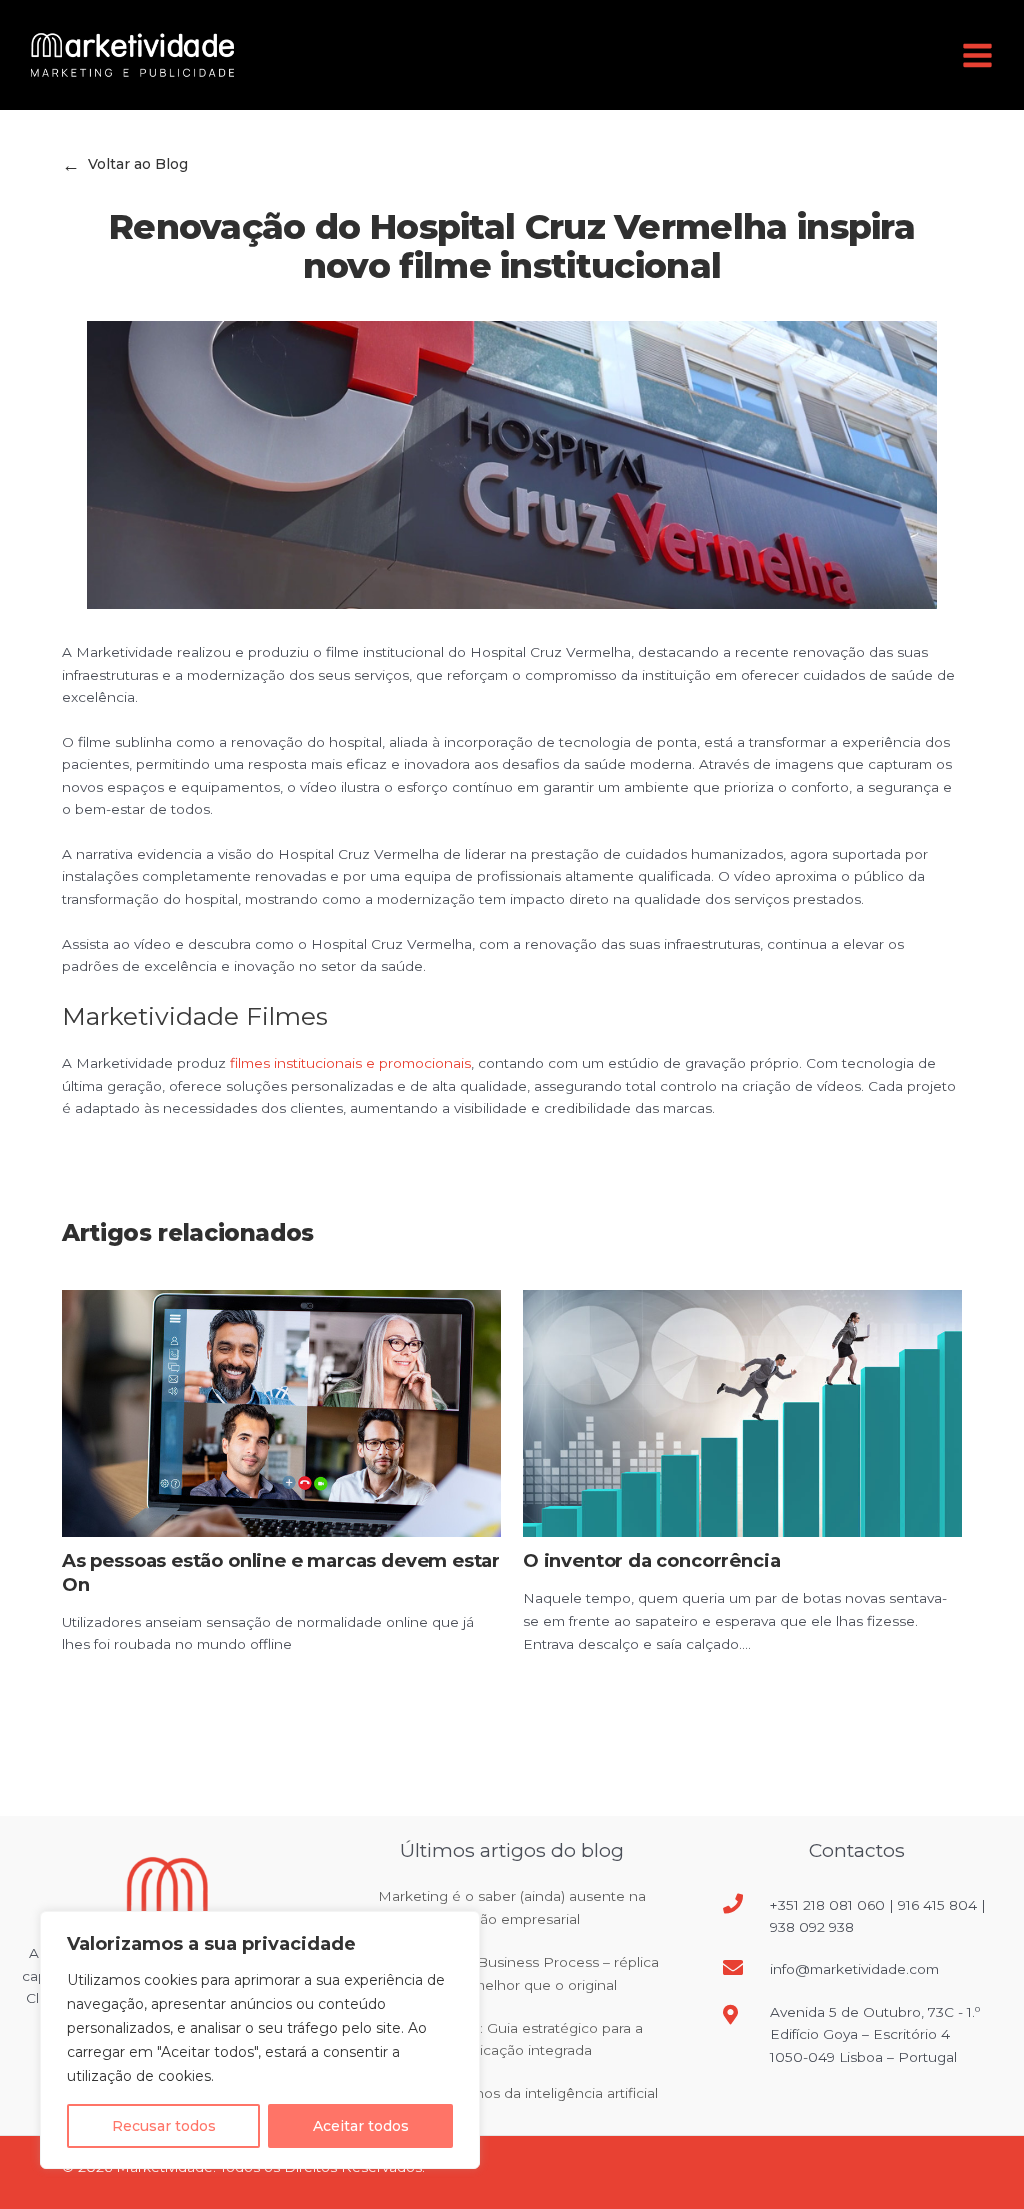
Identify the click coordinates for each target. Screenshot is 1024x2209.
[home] (132, 54)
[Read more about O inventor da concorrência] (742, 1413)
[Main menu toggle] (978, 55)
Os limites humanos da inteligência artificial (512, 2093)
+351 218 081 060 (827, 1905)
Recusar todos (164, 2126)
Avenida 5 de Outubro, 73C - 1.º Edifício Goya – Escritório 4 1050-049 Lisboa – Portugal (875, 2034)
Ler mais (110, 1672)
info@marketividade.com (854, 1969)
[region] (260, 2040)
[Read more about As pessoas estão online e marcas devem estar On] (281, 1413)
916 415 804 (937, 1905)
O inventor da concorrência (651, 1560)
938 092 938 (812, 1927)
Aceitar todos (361, 2126)
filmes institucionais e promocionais (350, 1063)
